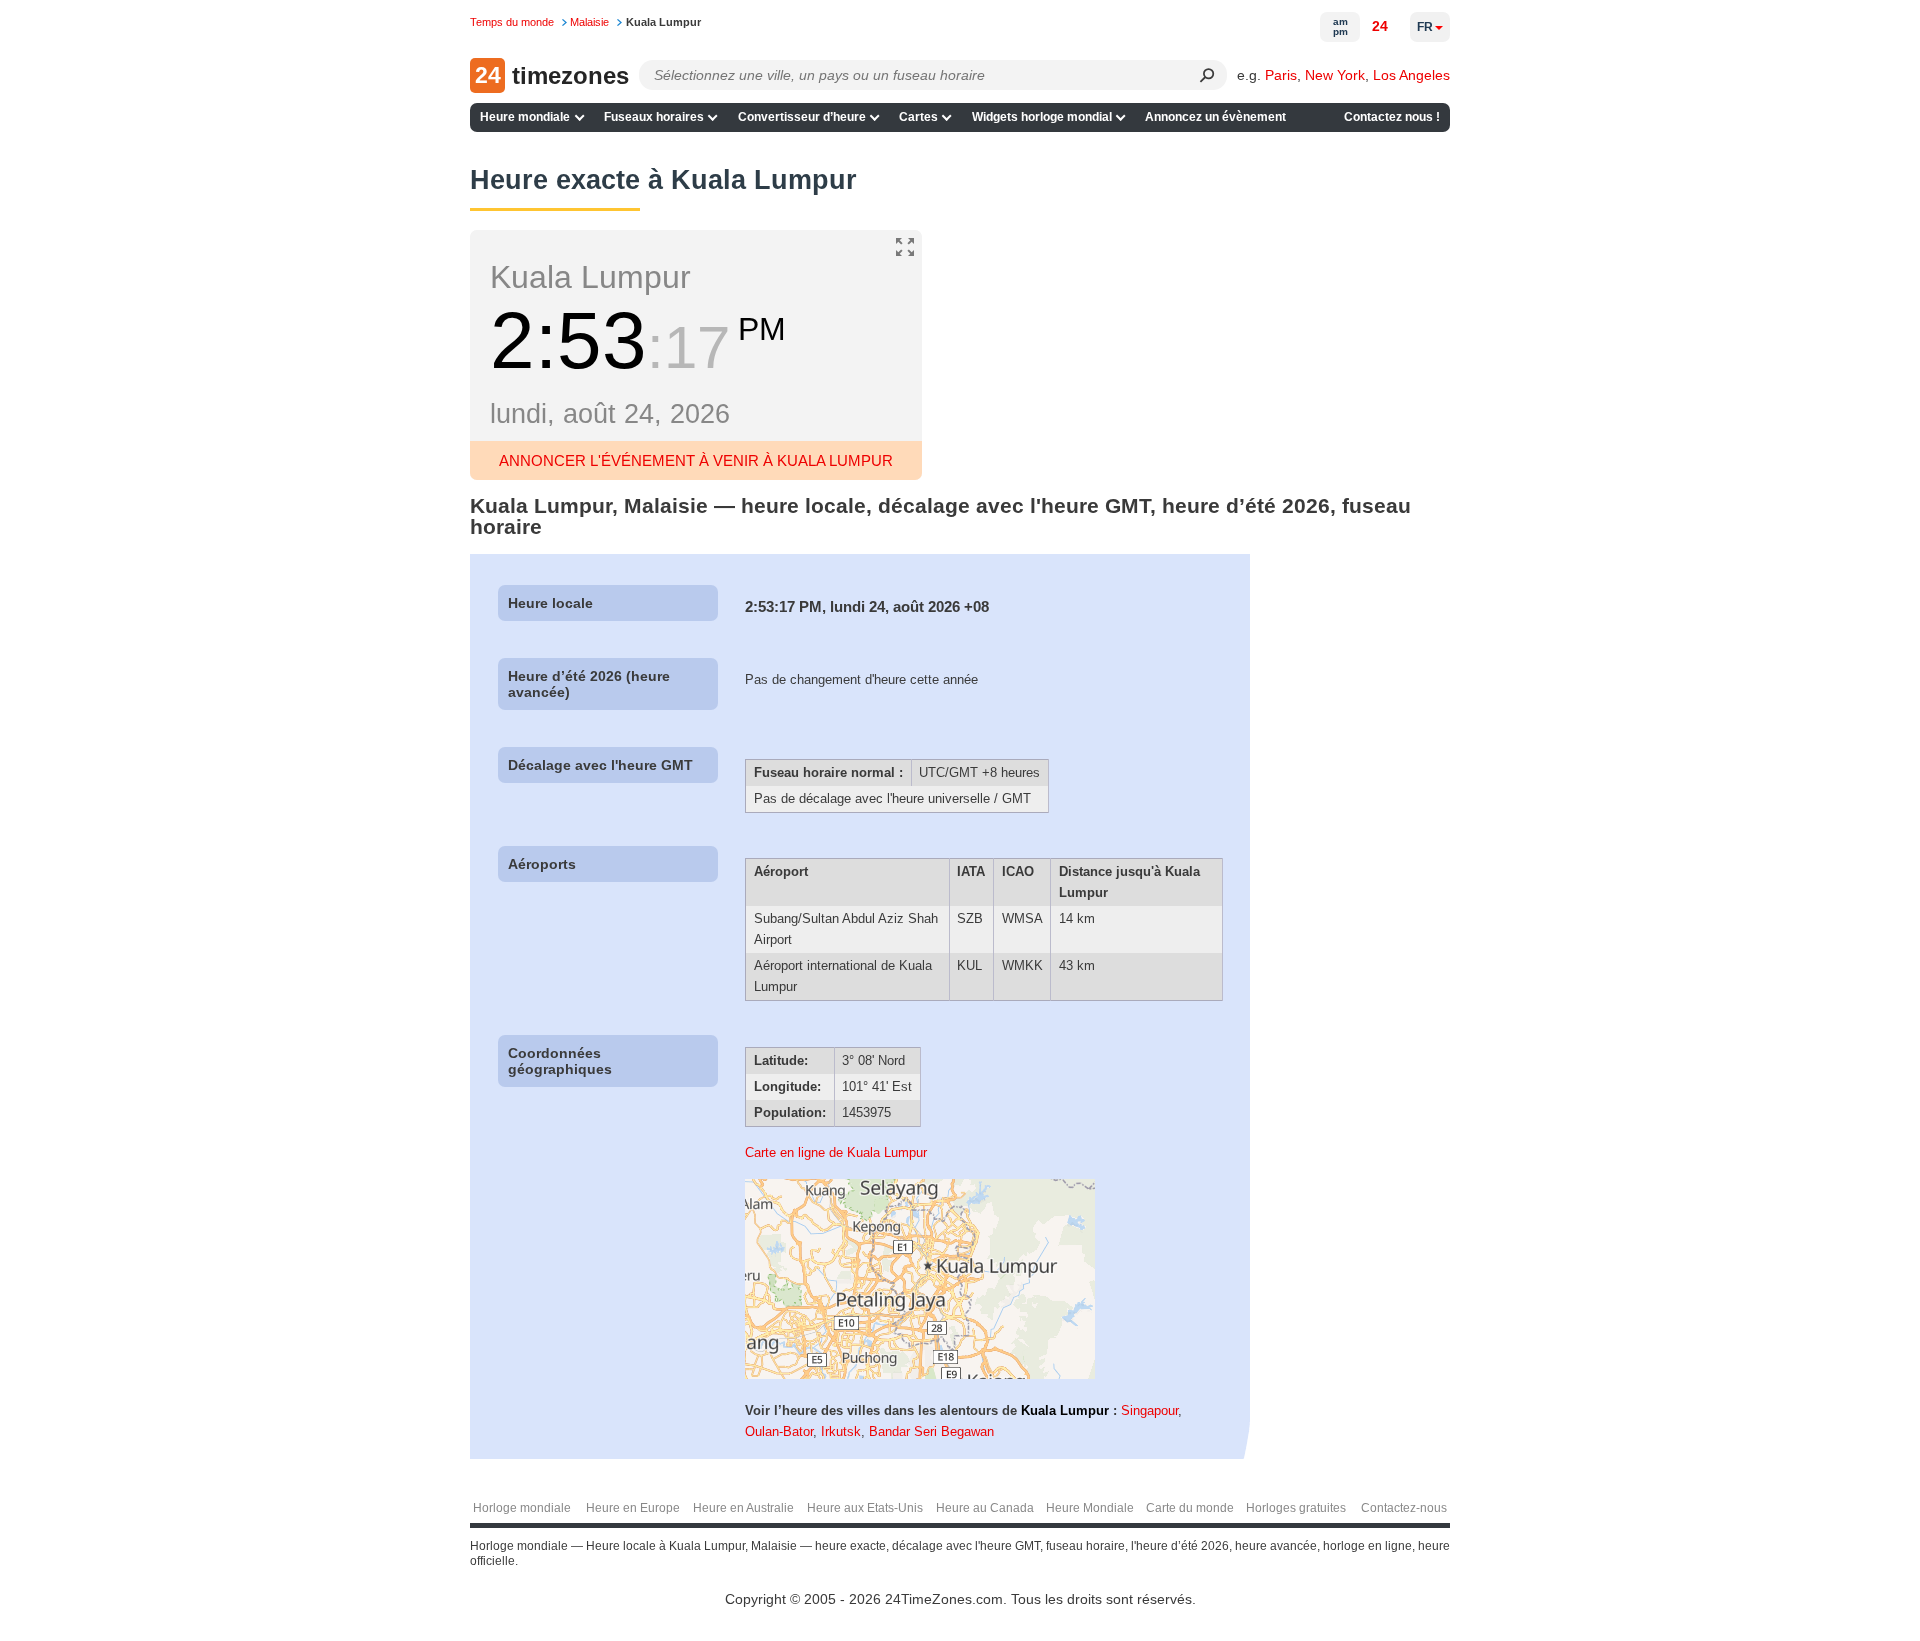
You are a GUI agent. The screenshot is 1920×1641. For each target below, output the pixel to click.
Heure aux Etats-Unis (865, 1508)
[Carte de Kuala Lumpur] (920, 1374)
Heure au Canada (985, 1508)
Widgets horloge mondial (1042, 117)
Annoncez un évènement (1215, 117)
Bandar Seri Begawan (931, 1431)
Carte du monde (1190, 1508)
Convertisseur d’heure (802, 117)
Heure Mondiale (1090, 1508)
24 (1380, 26)
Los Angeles (1411, 75)
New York (1335, 75)
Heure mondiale (525, 117)
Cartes (918, 117)
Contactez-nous (1404, 1508)
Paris (1281, 75)
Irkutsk (841, 1431)
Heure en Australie (743, 1508)
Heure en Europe (633, 1508)
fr (1425, 27)
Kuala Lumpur (1065, 1410)
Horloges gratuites (1296, 1508)
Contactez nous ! (1392, 117)
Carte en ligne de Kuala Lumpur (836, 1152)
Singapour (1149, 1410)
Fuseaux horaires (654, 117)
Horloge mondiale (522, 1508)
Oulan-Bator (779, 1431)
